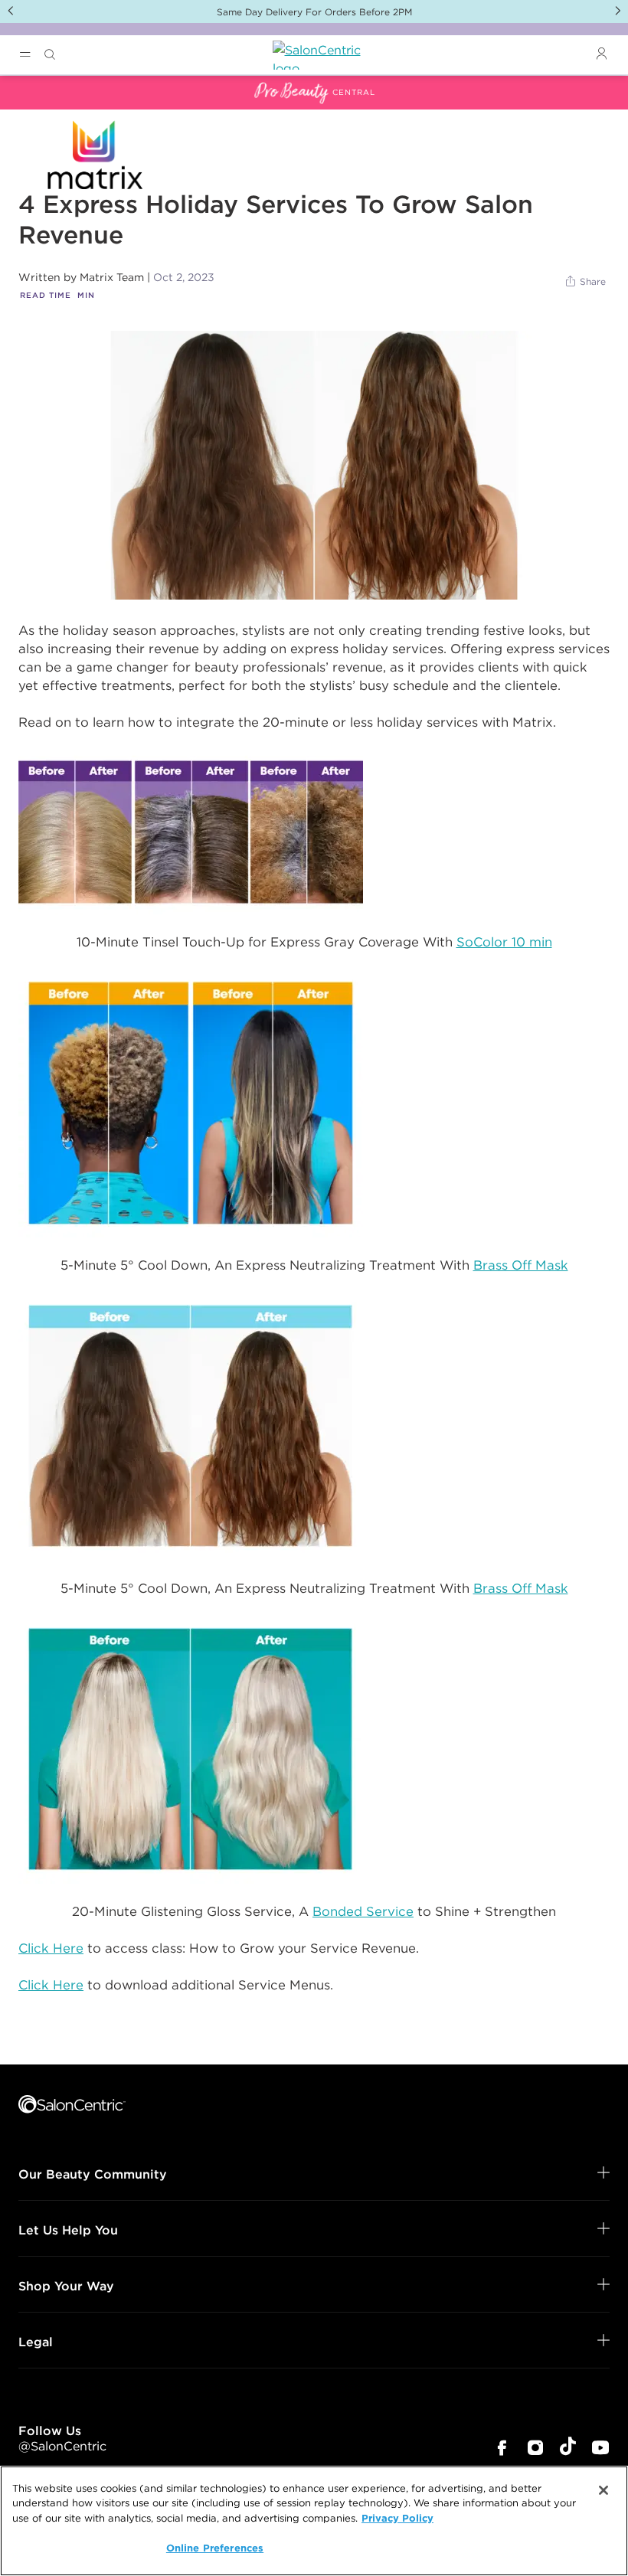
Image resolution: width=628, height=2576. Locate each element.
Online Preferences (215, 2548)
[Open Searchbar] (50, 55)
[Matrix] (314, 465)
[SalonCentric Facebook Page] (502, 2449)
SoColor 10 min (504, 942)
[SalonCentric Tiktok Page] (568, 2449)
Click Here (51, 1948)
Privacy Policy (397, 2518)
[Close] (603, 2490)
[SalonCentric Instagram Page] (535, 2449)
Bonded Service (363, 1911)
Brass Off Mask (521, 1265)
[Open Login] (601, 54)
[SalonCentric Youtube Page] (600, 2449)
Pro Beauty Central (57, 85)
